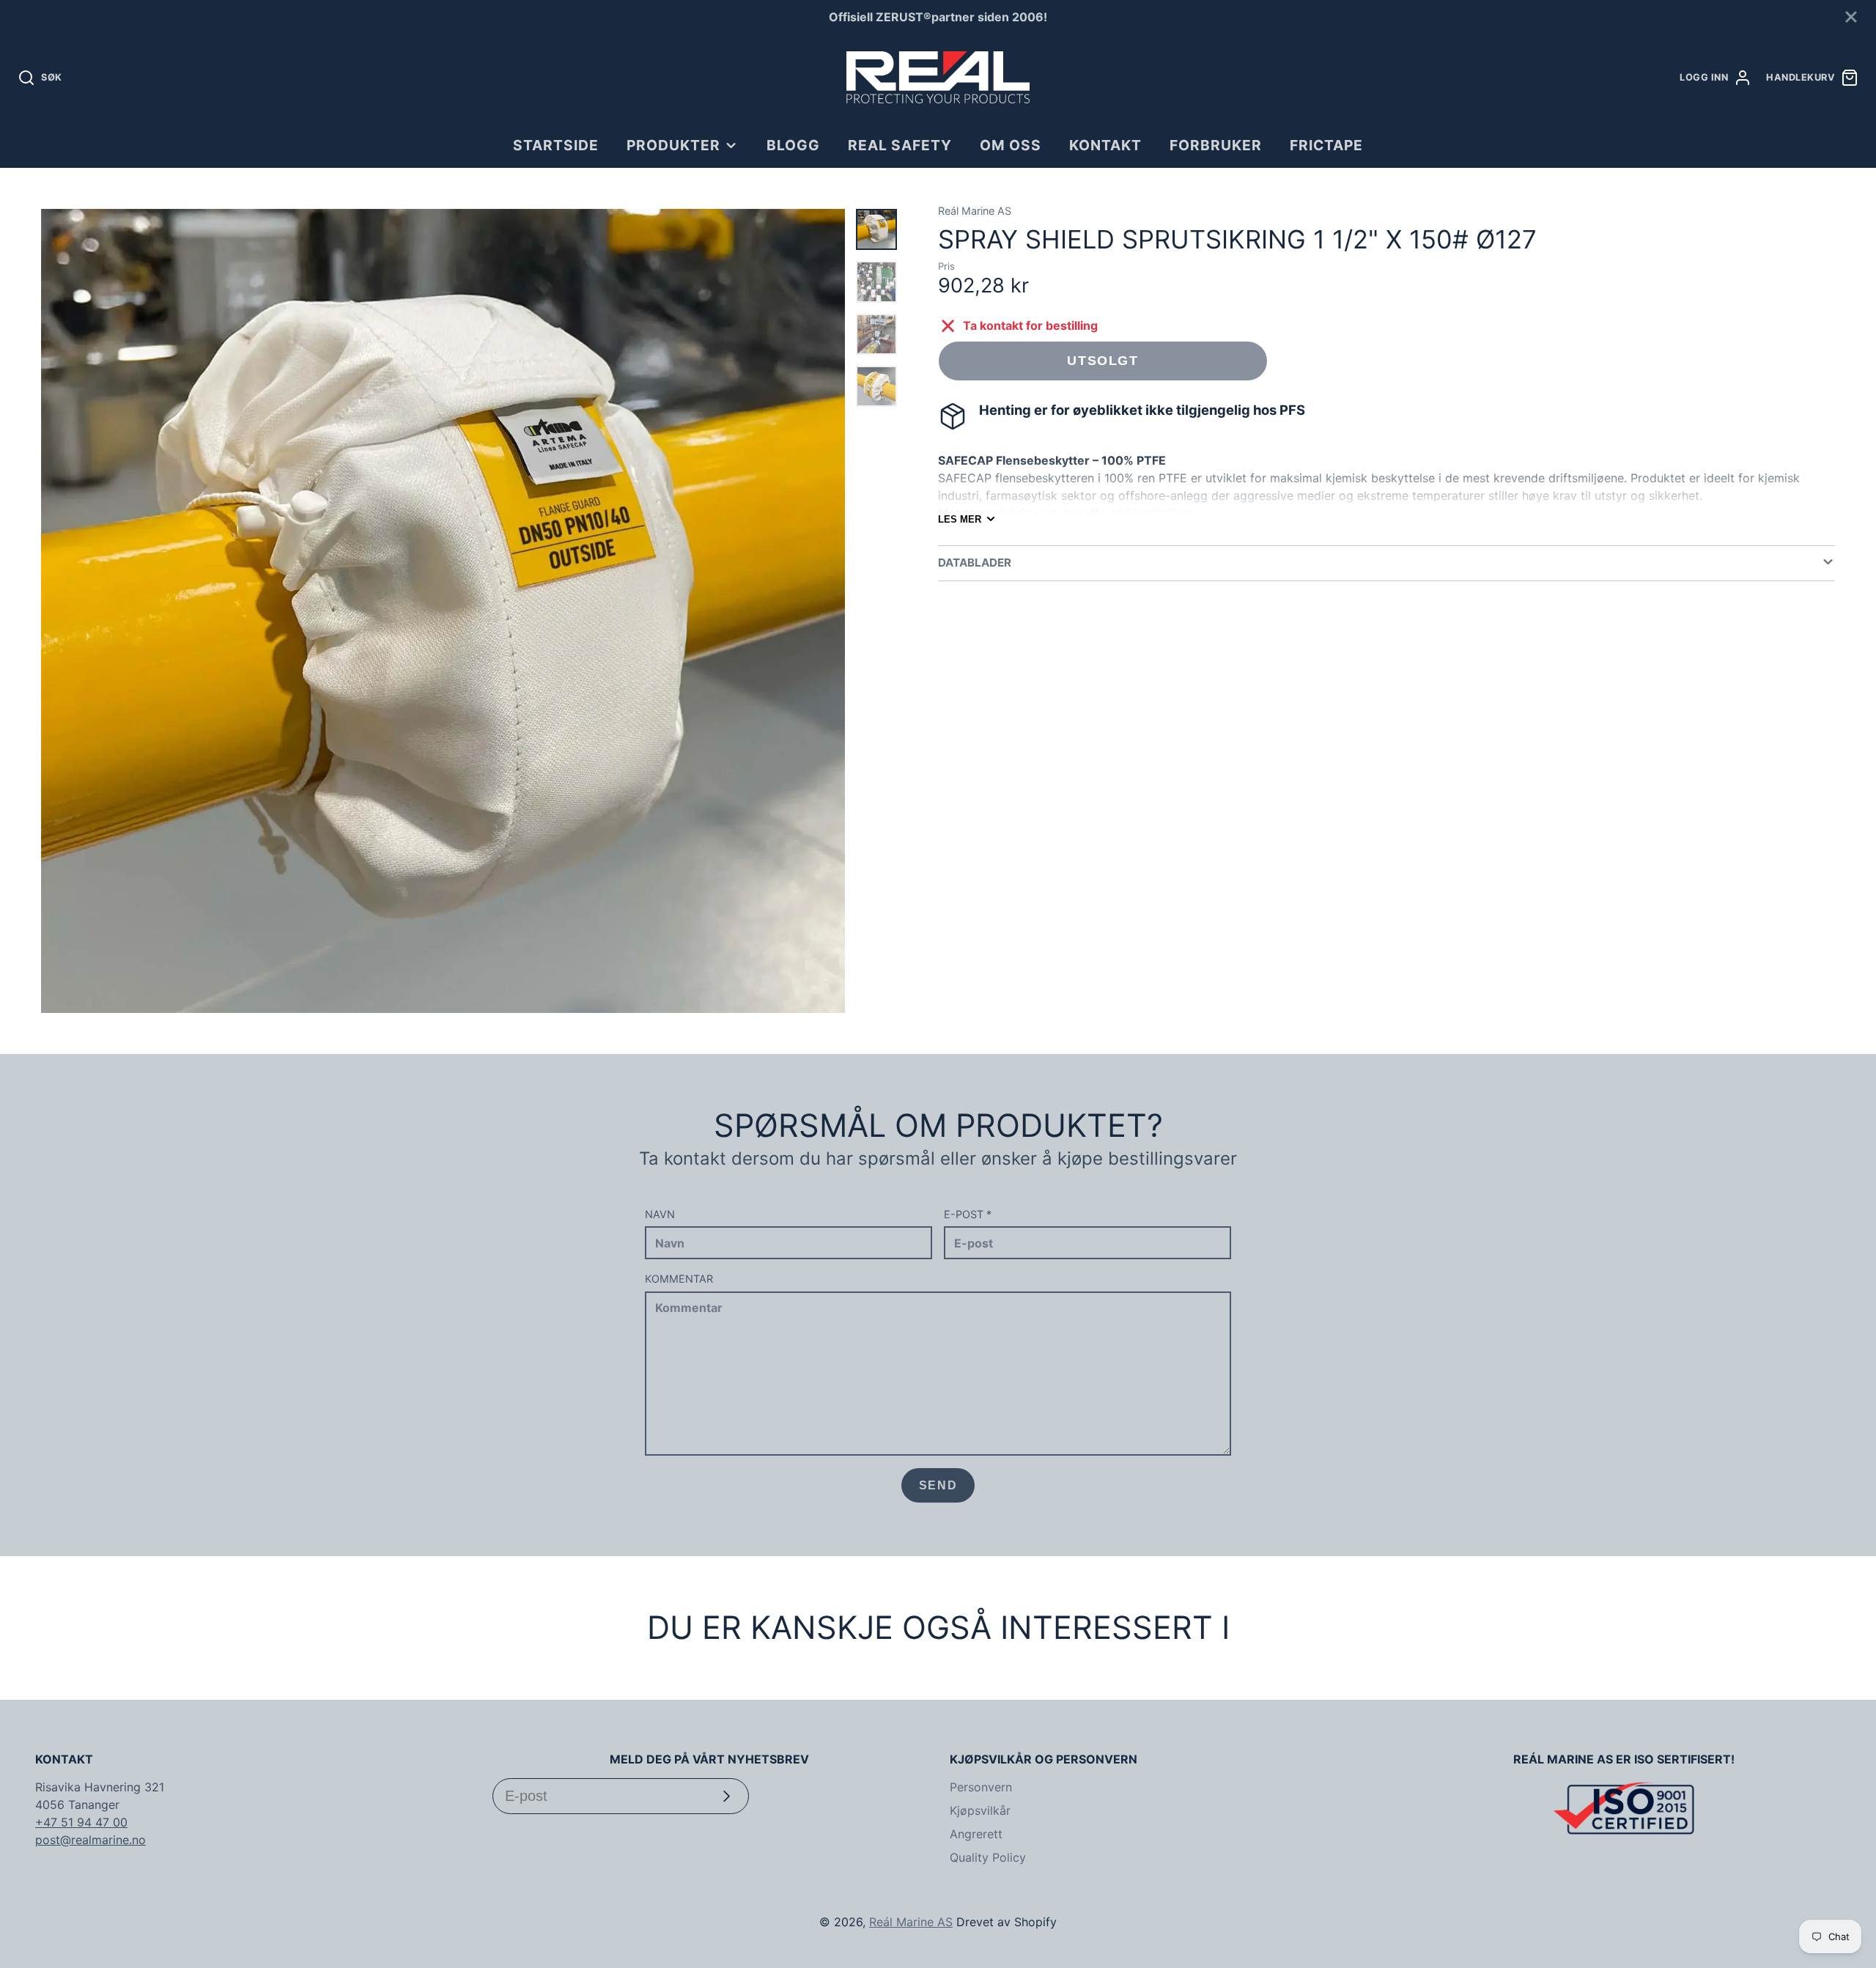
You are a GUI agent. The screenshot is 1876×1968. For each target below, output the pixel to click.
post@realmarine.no (91, 1840)
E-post (968, 1214)
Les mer (960, 519)
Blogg (793, 145)
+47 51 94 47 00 (81, 1822)
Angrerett (976, 1834)
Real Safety (900, 145)
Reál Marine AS (911, 1922)
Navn (660, 1214)
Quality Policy (988, 1857)
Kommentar (679, 1279)
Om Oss (1011, 145)
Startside (556, 145)
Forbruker (1216, 145)
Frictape (1326, 145)
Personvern (981, 1787)
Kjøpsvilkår (980, 1810)
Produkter (673, 145)
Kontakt (1105, 145)
